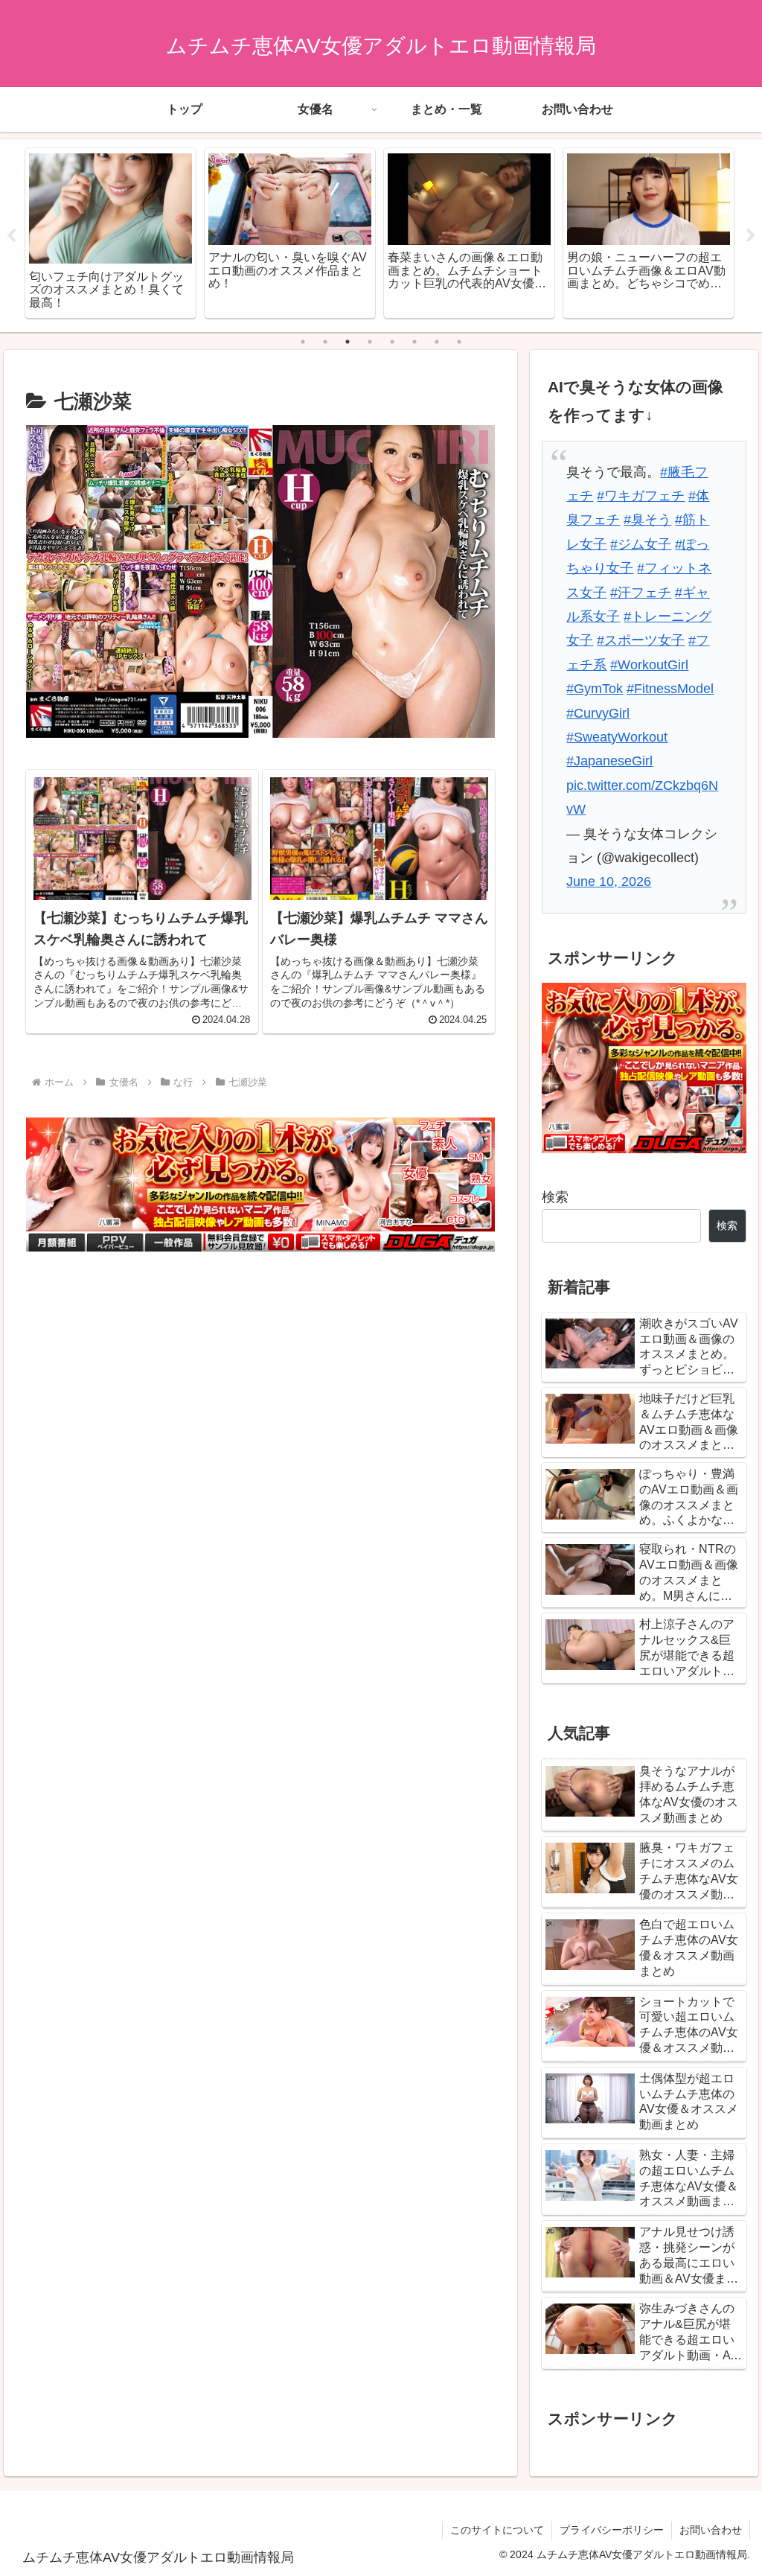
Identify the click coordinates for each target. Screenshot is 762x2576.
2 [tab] (325, 342)
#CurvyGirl (598, 713)
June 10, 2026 (609, 881)
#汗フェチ (641, 593)
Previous (11, 236)
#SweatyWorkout (617, 737)
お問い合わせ (711, 2530)
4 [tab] (370, 342)
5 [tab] (392, 342)
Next (751, 236)
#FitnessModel (670, 689)
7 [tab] (437, 342)
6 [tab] (414, 342)
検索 (555, 1197)
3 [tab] (348, 342)
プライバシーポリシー (612, 2530)
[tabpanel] (111, 233)
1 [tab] (303, 342)
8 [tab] (459, 342)
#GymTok (595, 689)
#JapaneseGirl (609, 761)
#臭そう (647, 520)
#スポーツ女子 (641, 640)
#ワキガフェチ (641, 496)
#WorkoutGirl (649, 665)
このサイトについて (497, 2530)
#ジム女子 (641, 544)
